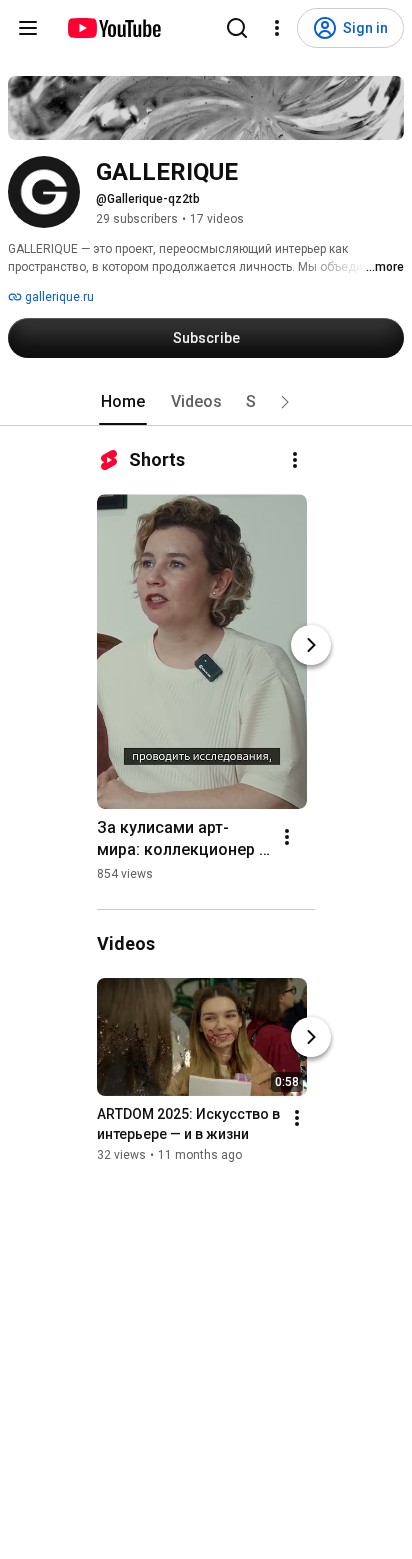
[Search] (237, 28)
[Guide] (28, 28)
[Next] (311, 645)
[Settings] (277, 28)
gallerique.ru (58, 297)
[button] (285, 402)
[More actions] (295, 460)
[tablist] (206, 402)
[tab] (123, 402)
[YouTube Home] (113, 28)
